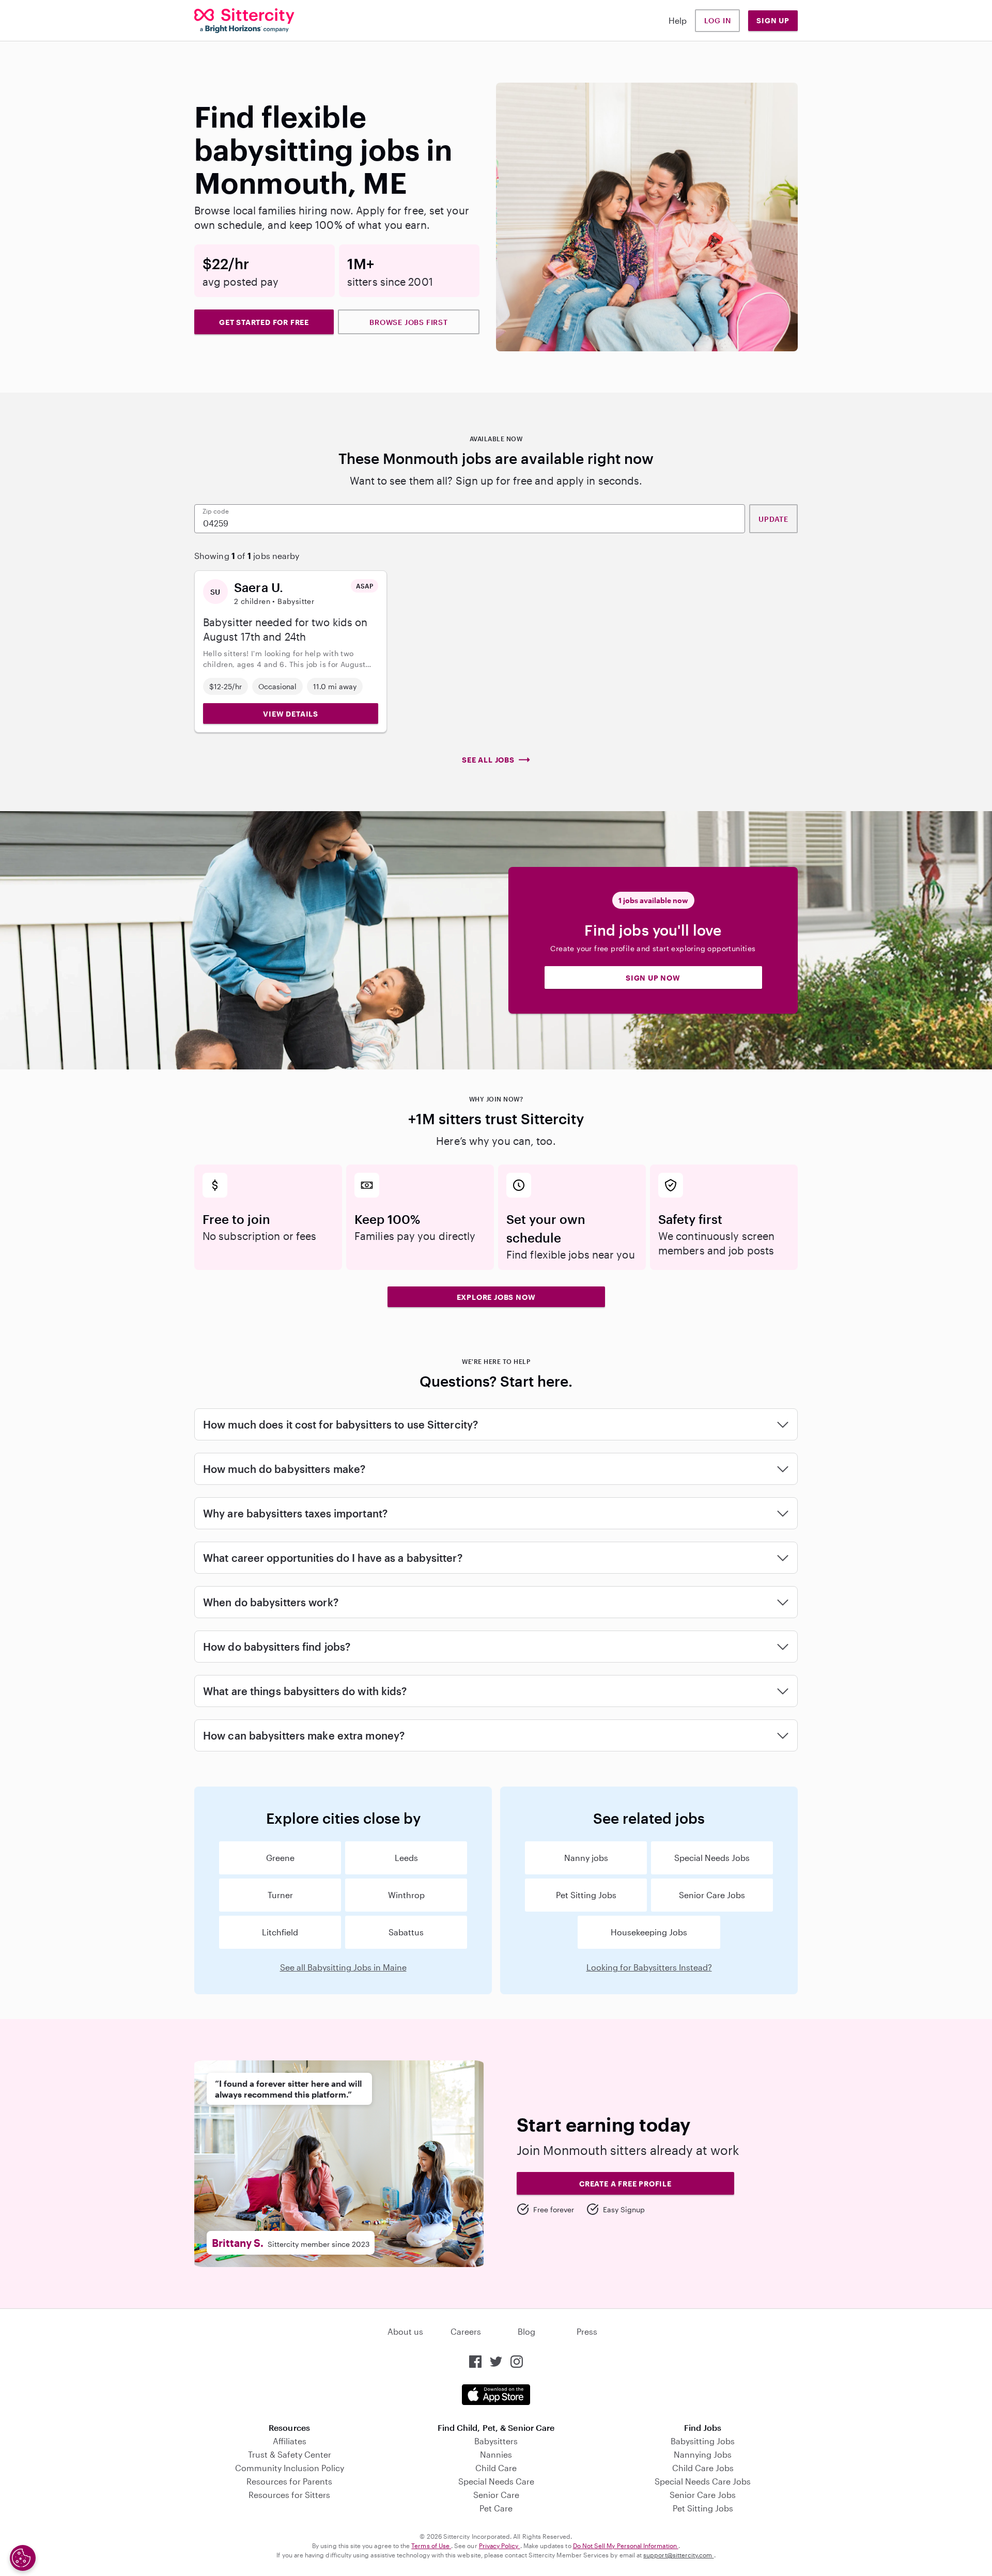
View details (291, 714)
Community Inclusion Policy (290, 2468)
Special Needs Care (496, 2481)
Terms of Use (431, 2546)
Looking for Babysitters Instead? (649, 1967)
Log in (718, 20)
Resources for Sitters (289, 2495)
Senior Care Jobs (712, 1895)
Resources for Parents (289, 2481)
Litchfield (280, 1932)
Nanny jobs (586, 1858)
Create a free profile (625, 2184)
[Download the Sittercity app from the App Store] (496, 2395)
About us (405, 2331)
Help (678, 20)
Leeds (406, 1858)
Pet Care (496, 2508)
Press (587, 2331)
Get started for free (264, 322)
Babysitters (496, 2441)
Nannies (496, 2454)
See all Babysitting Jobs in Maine (343, 1967)
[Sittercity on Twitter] (496, 2362)
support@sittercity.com (678, 2555)
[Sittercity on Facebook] (475, 2362)
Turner (280, 1895)
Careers (466, 2331)
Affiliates (290, 2441)
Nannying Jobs (703, 2454)
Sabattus (406, 1932)
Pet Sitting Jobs (586, 1895)
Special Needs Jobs (712, 1858)
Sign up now (653, 978)
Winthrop (406, 1895)
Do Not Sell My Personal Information (626, 2546)
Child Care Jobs (703, 2468)
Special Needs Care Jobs (703, 2481)
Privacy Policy (500, 2546)
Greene (280, 1858)
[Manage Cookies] (23, 2558)
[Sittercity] (244, 21)
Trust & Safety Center (290, 2454)
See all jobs (488, 760)
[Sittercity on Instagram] (517, 2362)
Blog (526, 2331)
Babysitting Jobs (703, 2441)
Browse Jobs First (409, 322)
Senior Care (496, 2495)
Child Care (496, 2468)
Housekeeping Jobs (649, 1932)
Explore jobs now (496, 1297)
